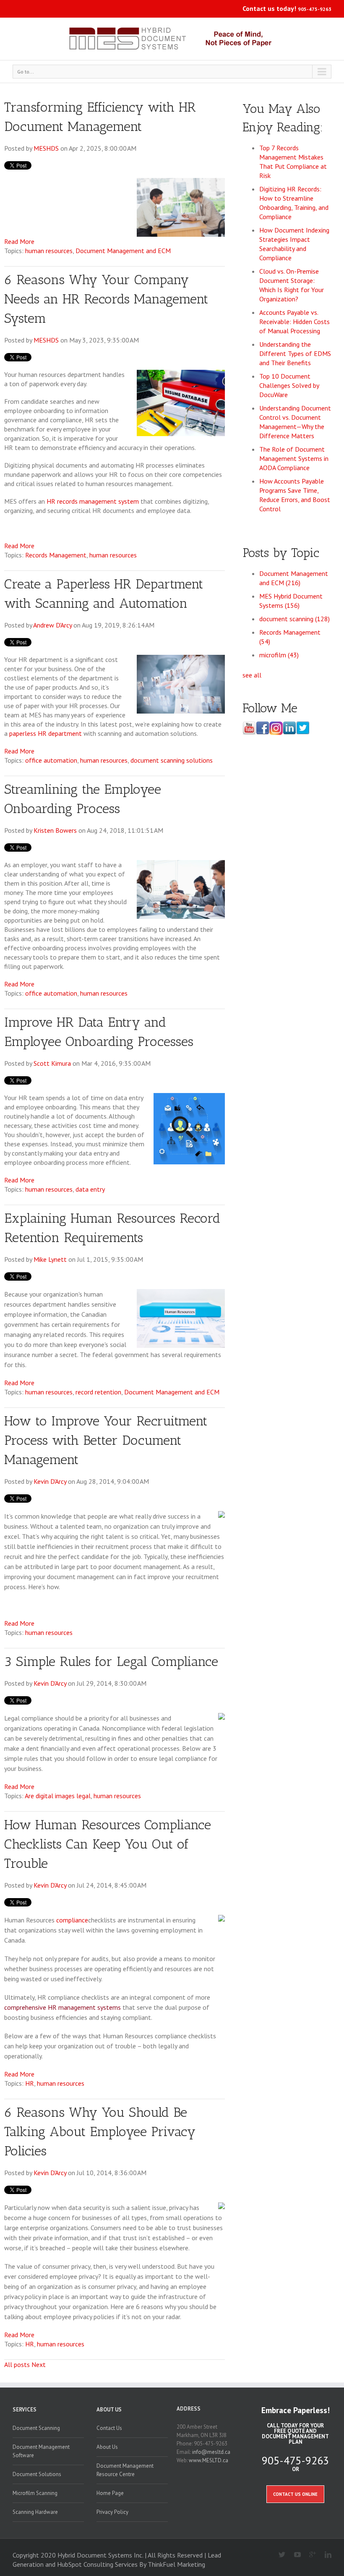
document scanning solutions (172, 760)
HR (30, 2083)
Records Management (56, 555)
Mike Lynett (50, 1259)
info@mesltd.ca (211, 2452)
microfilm (279, 655)
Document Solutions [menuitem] (37, 2474)
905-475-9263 (315, 9)
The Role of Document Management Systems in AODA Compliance (294, 458)
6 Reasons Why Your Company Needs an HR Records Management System (106, 299)
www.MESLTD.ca (208, 2460)
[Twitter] (279, 2555)
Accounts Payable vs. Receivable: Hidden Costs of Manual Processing (294, 322)
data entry (90, 1189)
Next (39, 2364)
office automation (51, 760)
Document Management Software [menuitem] (41, 2451)
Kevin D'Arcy (50, 1481)
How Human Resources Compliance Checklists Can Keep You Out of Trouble (108, 1844)
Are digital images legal (58, 1796)
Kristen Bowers (55, 830)
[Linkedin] (324, 2555)
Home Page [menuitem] (110, 2493)
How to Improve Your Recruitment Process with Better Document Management (106, 1440)
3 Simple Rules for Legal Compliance (111, 1661)
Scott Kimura (52, 1063)
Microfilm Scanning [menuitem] (35, 2493)
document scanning (294, 619)
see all (252, 675)
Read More (19, 241)
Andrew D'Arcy (52, 625)
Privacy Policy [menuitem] (112, 2512)
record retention (98, 1392)
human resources (49, 251)
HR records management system (93, 501)
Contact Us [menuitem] (109, 2428)
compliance (72, 1920)
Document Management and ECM (123, 251)
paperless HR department (46, 733)
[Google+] (309, 2555)
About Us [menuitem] (109, 2410)
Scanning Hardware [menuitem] (35, 2512)
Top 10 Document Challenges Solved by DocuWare (289, 385)
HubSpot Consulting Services (97, 2564)
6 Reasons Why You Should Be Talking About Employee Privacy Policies (100, 2131)
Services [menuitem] (25, 2410)
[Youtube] (294, 2555)
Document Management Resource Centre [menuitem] (125, 2470)
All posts (17, 2364)
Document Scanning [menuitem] (36, 2428)
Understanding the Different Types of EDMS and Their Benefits (295, 353)
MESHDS (46, 148)
